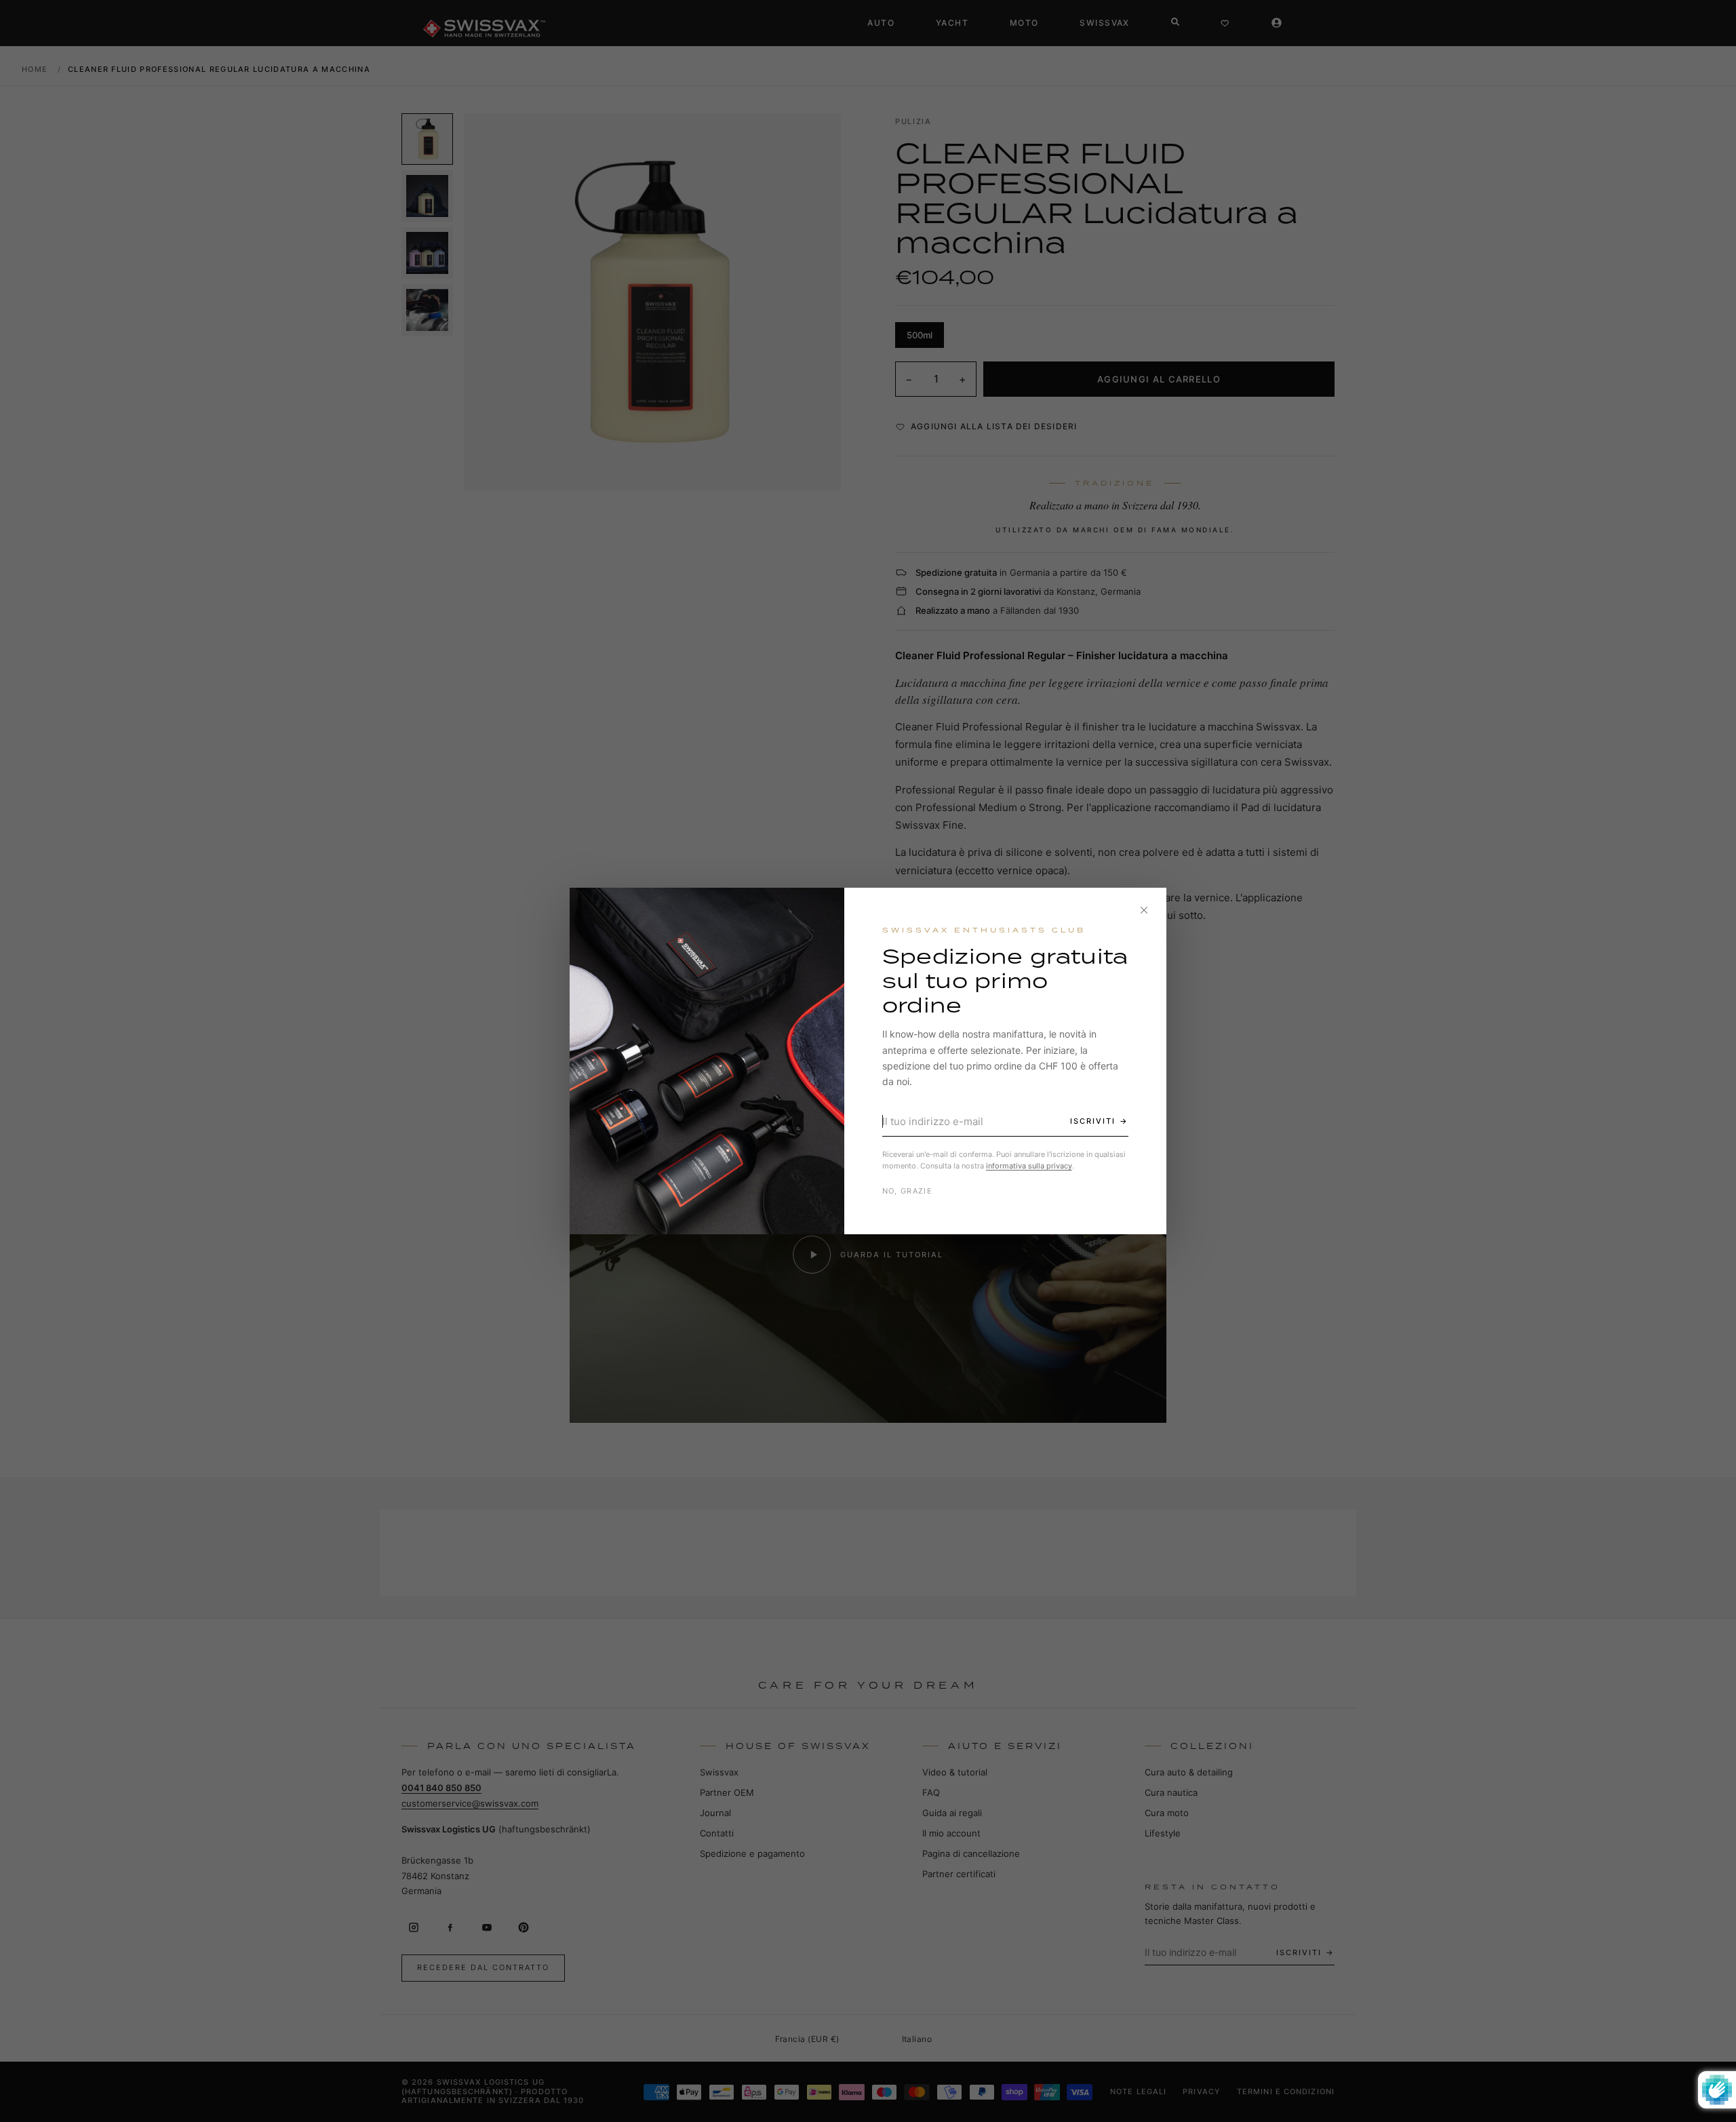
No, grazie (907, 1191)
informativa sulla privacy (1029, 1166)
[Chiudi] (1144, 910)
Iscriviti (1093, 1121)
